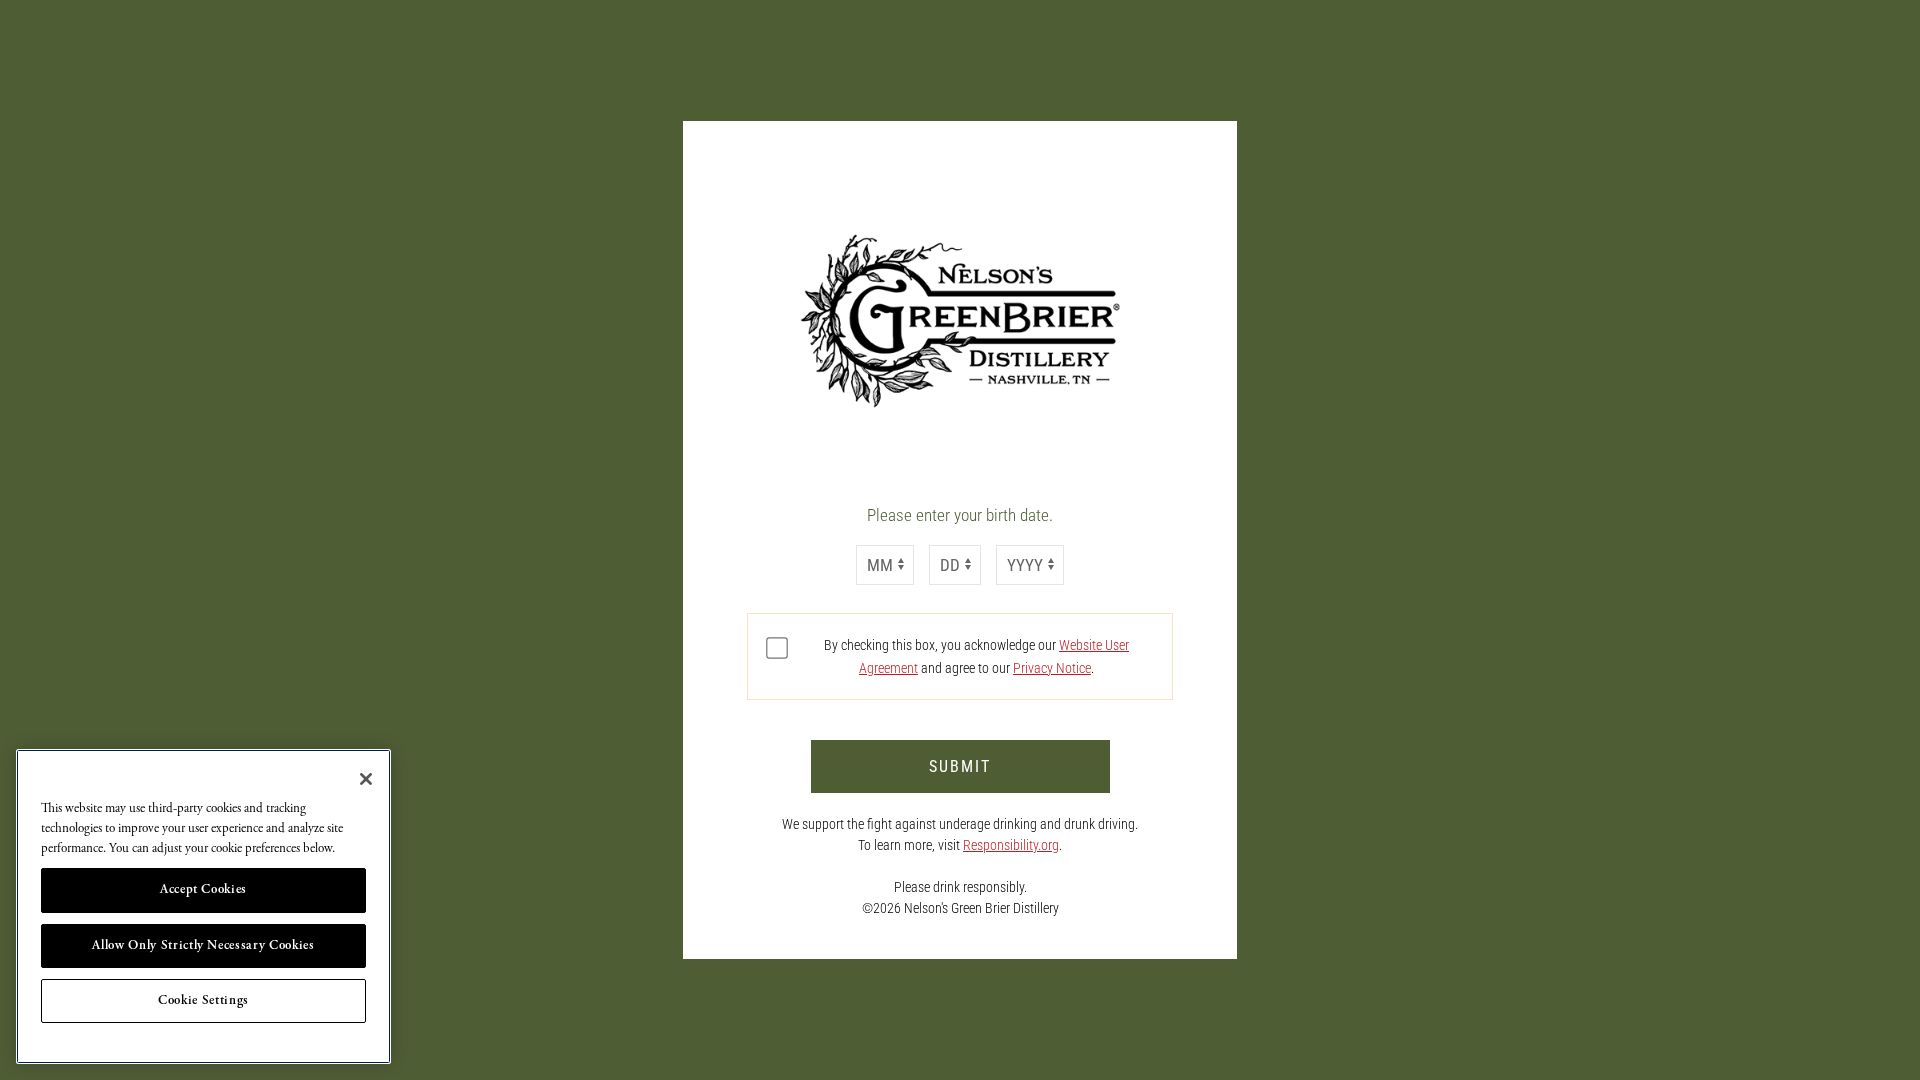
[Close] (366, 779)
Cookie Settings (203, 1000)
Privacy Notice (1052, 668)
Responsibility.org (1011, 845)
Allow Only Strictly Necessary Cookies (203, 945)
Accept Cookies (203, 889)
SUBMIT (960, 766)
